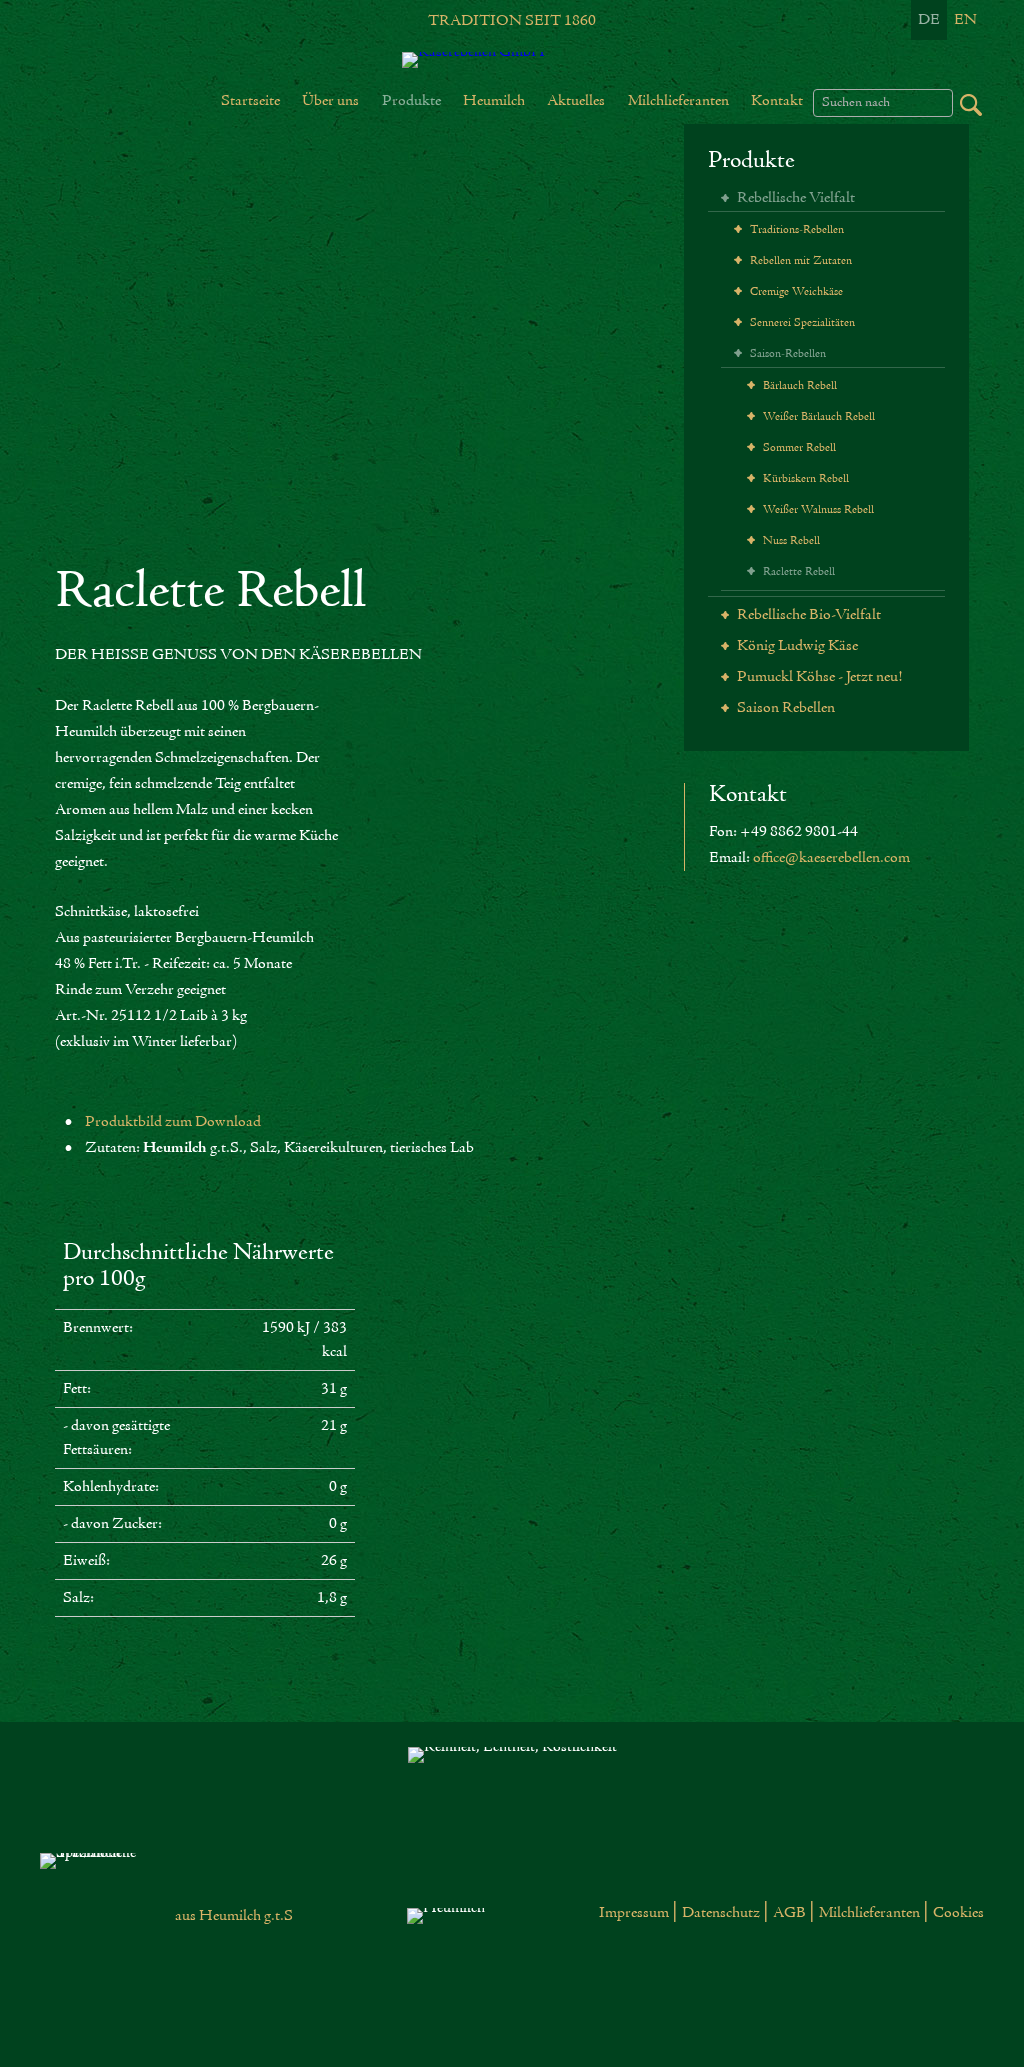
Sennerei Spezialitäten (801, 323)
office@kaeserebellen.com (831, 858)
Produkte (751, 161)
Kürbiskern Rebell (804, 479)
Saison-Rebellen (786, 354)
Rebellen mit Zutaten (799, 261)
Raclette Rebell (797, 572)
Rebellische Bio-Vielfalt (807, 615)
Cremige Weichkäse (795, 292)
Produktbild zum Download (173, 1122)
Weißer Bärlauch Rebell (817, 417)
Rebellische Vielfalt (794, 198)
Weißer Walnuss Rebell (817, 510)
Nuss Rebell (790, 541)
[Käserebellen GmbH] (512, 60)
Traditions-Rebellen (795, 230)
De (929, 20)
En (965, 20)
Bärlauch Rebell (798, 386)
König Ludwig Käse (796, 646)
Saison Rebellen (784, 708)
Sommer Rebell (798, 448)
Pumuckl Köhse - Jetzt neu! (818, 677)
